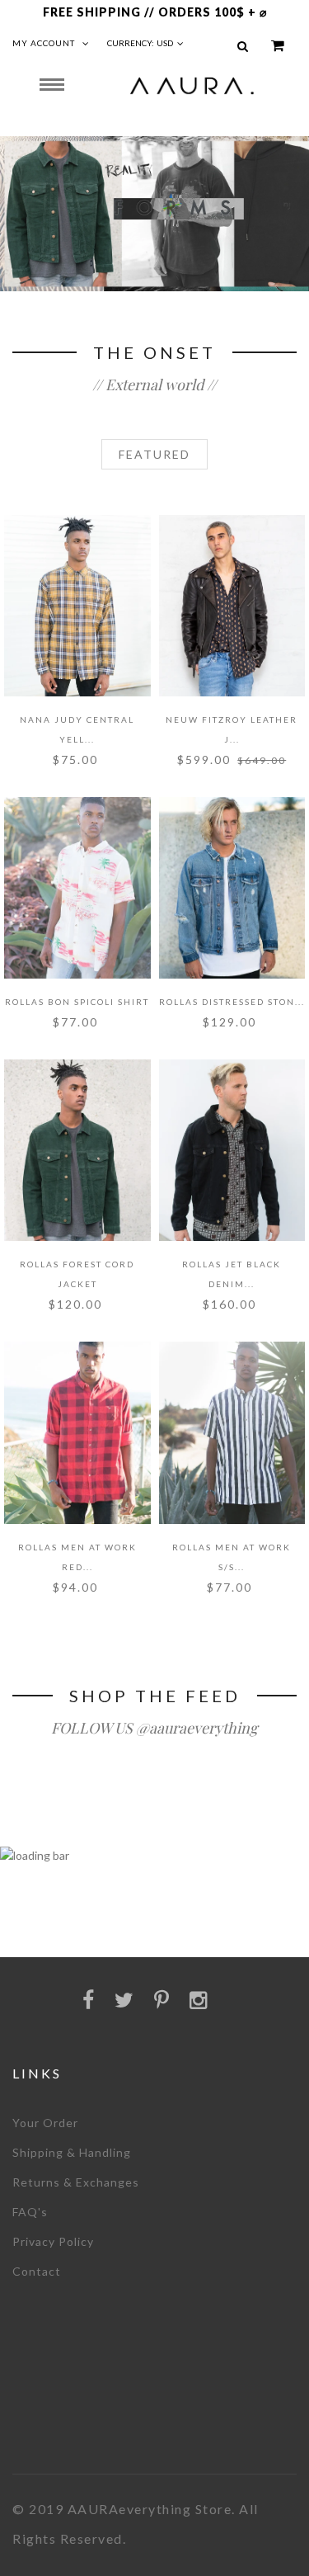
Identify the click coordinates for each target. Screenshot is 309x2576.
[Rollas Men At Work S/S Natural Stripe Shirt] (232, 1432)
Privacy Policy (53, 2241)
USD (165, 43)
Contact (37, 2271)
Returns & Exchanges (76, 2182)
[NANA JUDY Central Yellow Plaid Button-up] (77, 606)
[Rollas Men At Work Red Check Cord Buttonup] (77, 1432)
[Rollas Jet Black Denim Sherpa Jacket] (232, 1150)
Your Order (45, 2123)
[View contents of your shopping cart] (278, 46)
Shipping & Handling (72, 2152)
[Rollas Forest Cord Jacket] (77, 1150)
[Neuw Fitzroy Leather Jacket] (232, 606)
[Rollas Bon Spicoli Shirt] (77, 888)
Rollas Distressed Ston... (232, 1002)
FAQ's (30, 2212)
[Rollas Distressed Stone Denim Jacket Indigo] (232, 888)
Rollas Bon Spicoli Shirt (77, 1002)
